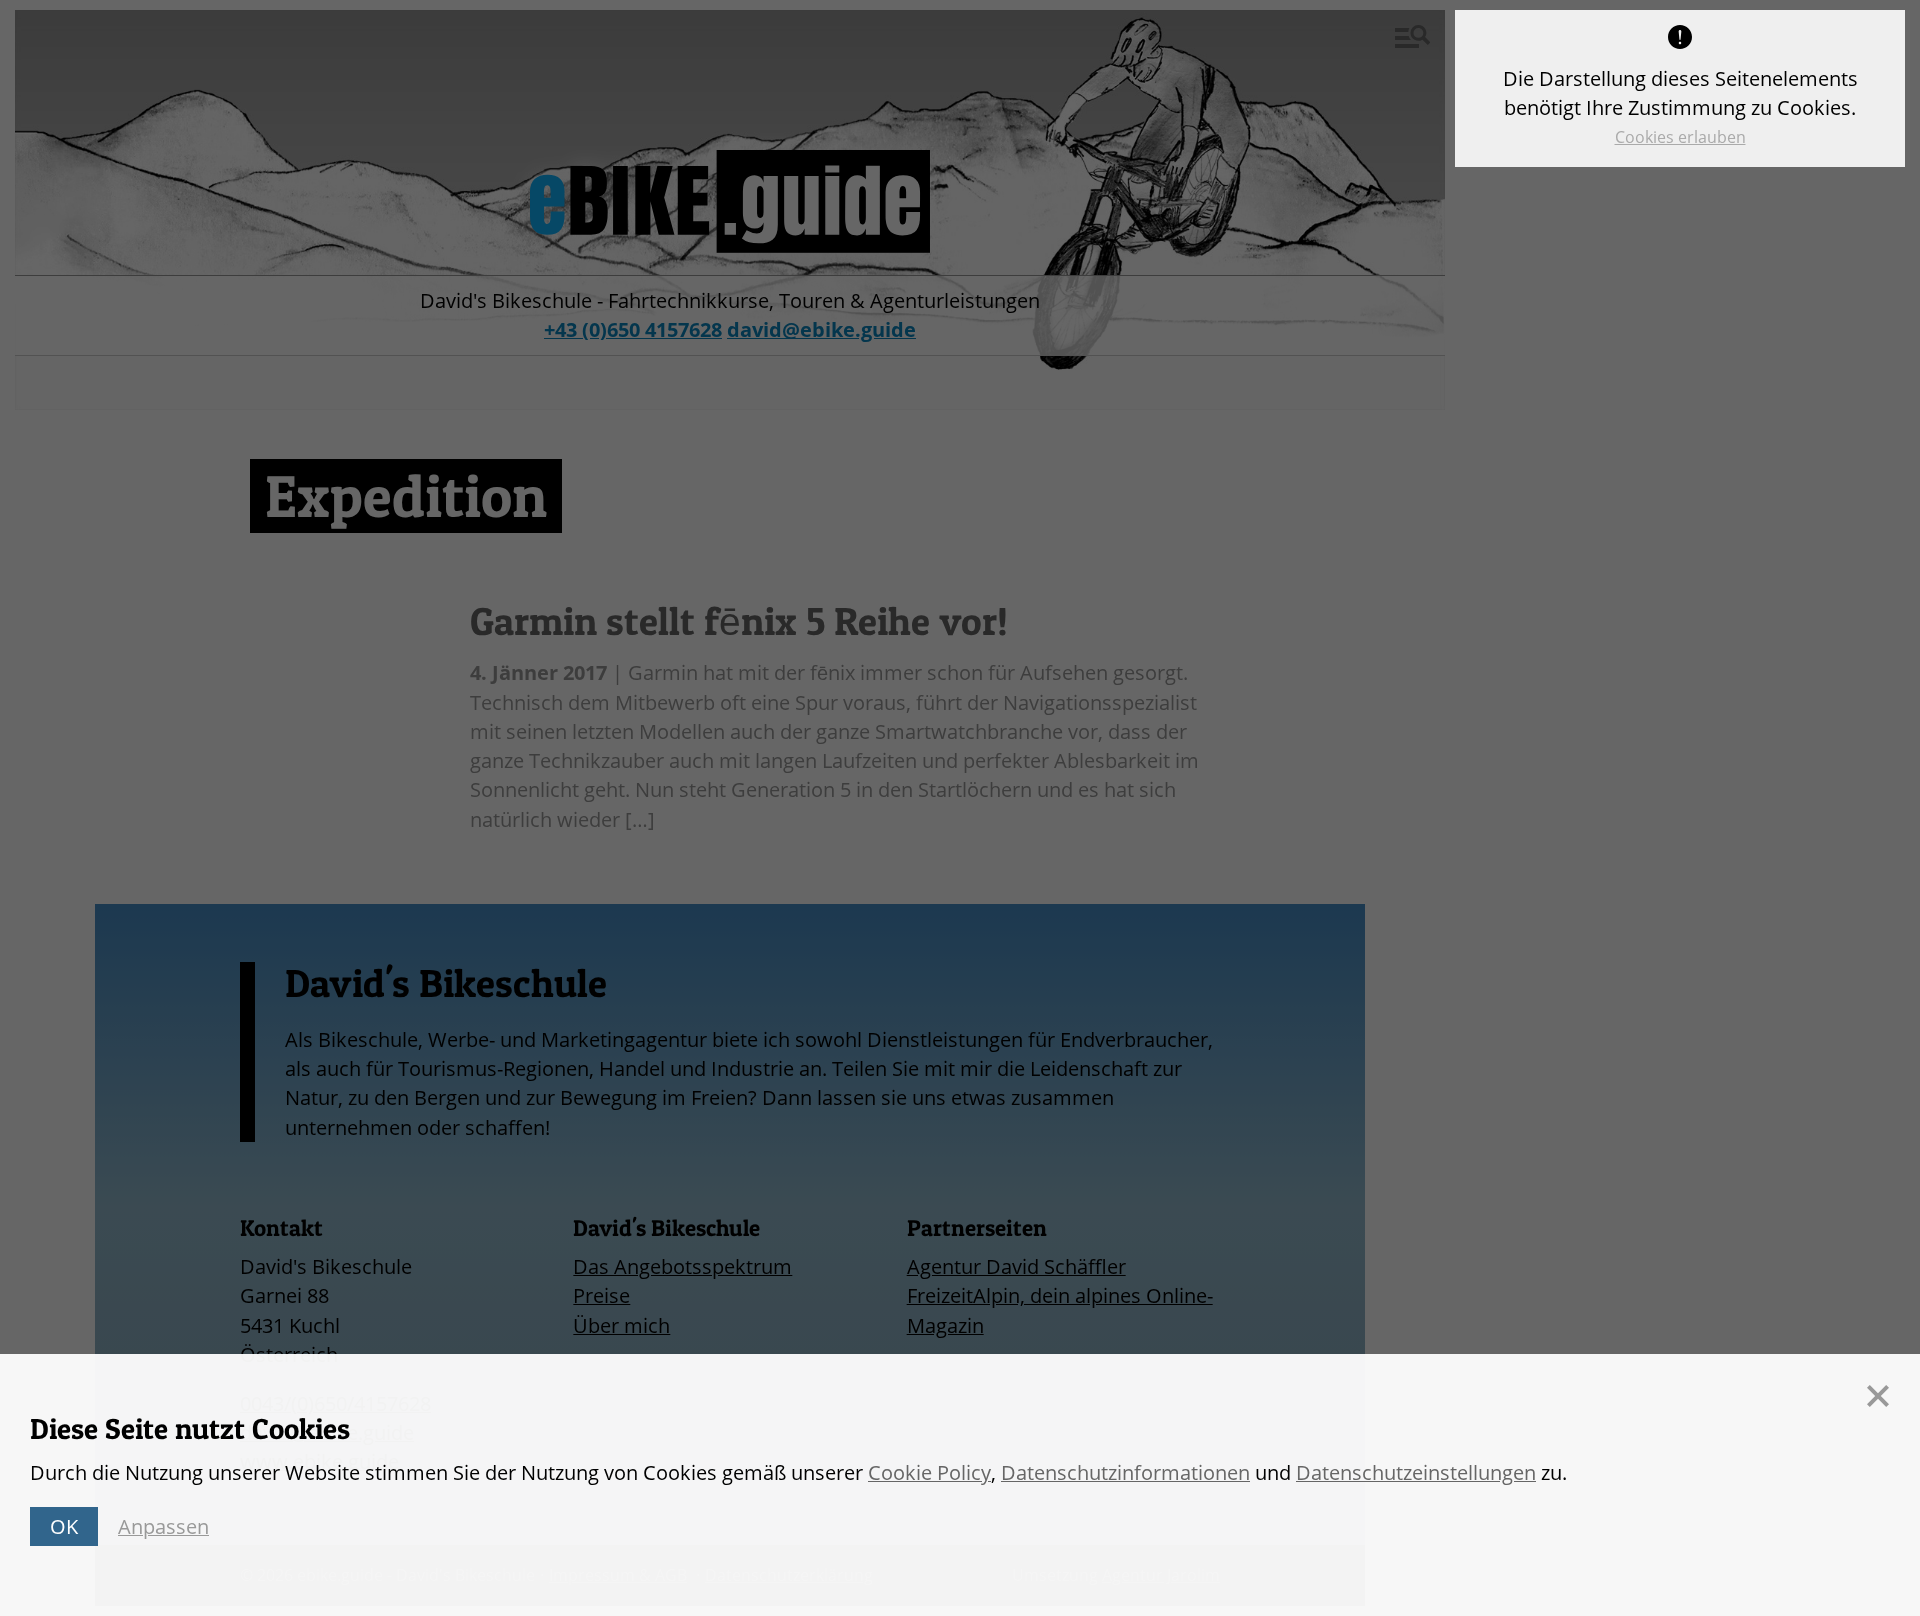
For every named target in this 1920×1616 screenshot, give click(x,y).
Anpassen (163, 1526)
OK (64, 1526)
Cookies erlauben (1680, 137)
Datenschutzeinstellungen (1416, 1472)
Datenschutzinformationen (1125, 1472)
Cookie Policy (929, 1472)
